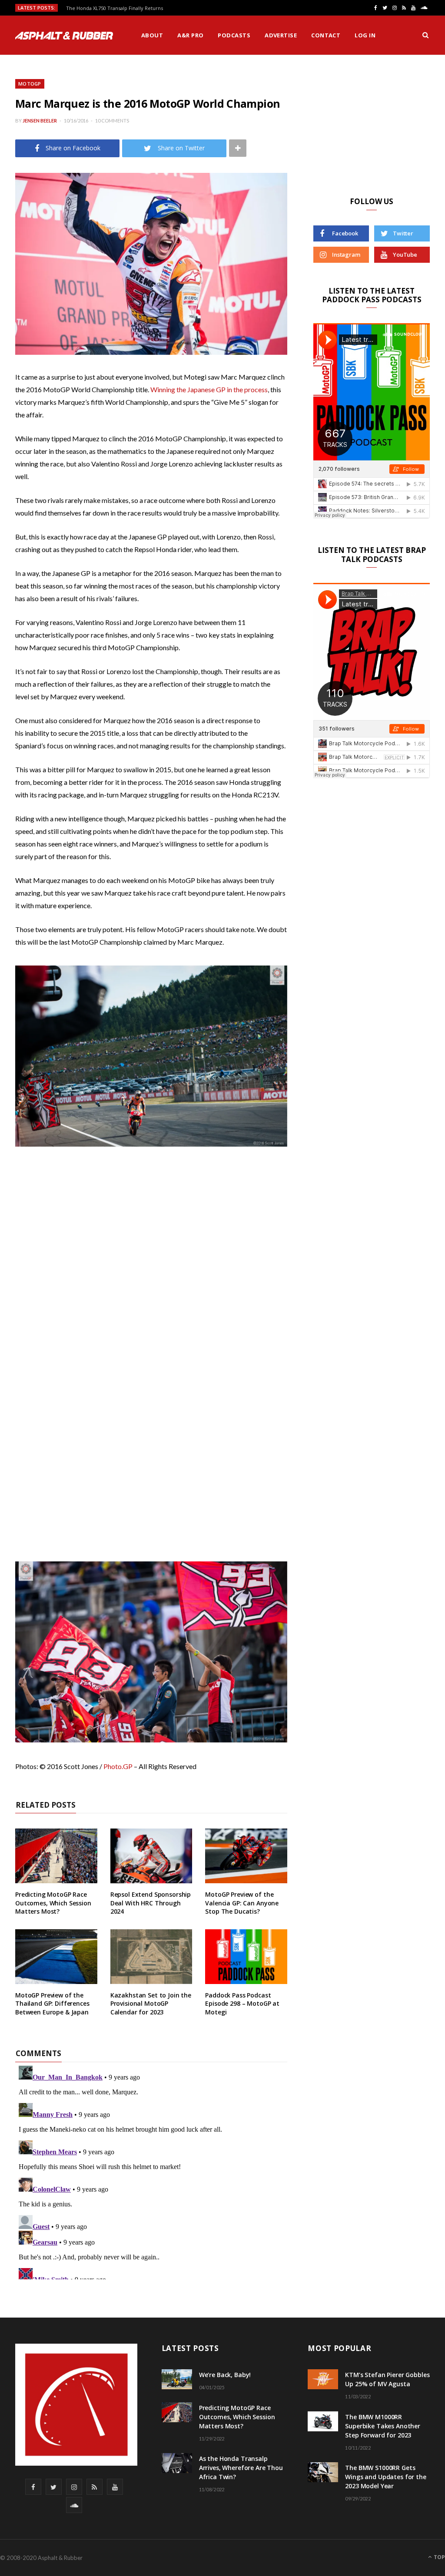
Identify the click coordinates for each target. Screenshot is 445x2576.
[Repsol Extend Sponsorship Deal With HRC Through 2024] (151, 1856)
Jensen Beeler (40, 121)
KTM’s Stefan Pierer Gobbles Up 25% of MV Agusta (387, 2379)
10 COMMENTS (112, 121)
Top (439, 2557)
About (152, 35)
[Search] (425, 35)
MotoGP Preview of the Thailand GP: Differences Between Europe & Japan (52, 2004)
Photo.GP (118, 1766)
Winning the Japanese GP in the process (209, 389)
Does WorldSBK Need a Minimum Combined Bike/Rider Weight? (140, 8)
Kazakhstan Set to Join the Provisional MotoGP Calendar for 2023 (151, 2004)
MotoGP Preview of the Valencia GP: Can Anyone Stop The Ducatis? (242, 1903)
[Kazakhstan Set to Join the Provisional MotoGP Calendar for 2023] (151, 1957)
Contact (326, 35)
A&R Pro (190, 35)
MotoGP (30, 84)
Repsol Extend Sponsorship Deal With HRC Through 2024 (151, 1903)
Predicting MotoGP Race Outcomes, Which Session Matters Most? (53, 1903)
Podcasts (234, 35)
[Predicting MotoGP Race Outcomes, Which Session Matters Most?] (56, 1856)
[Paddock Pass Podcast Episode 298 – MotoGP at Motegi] (246, 1957)
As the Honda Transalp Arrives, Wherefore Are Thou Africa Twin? (241, 2468)
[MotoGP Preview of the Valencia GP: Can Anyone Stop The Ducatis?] (246, 1856)
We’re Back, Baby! (225, 2375)
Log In (365, 35)
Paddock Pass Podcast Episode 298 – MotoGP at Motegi (242, 2004)
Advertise (281, 35)
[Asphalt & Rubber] (64, 36)
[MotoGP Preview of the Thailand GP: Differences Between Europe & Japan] (56, 1957)
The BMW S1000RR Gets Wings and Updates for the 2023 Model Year (386, 2477)
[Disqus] (151, 2171)
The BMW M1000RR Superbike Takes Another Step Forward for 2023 (383, 2426)
